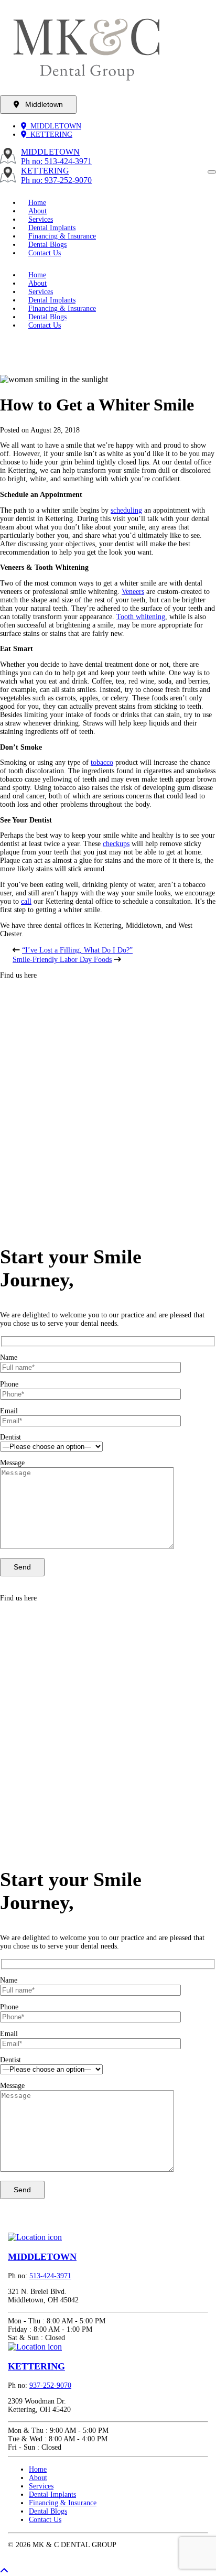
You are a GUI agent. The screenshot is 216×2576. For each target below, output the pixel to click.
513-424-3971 (50, 2276)
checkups (116, 844)
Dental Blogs (48, 2511)
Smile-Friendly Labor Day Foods (62, 960)
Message (12, 1463)
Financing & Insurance (63, 2503)
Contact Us (45, 253)
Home (38, 2469)
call (26, 901)
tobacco (102, 762)
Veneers (133, 592)
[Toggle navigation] (212, 172)
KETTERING (49, 134)
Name (9, 1357)
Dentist (10, 1437)
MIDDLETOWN (54, 126)
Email (9, 1411)
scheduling (126, 510)
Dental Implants (52, 2494)
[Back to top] (4, 2571)
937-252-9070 (50, 2385)
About (38, 2478)
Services (41, 2486)
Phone (9, 1384)
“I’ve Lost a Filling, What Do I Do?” (77, 950)
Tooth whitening (141, 617)
